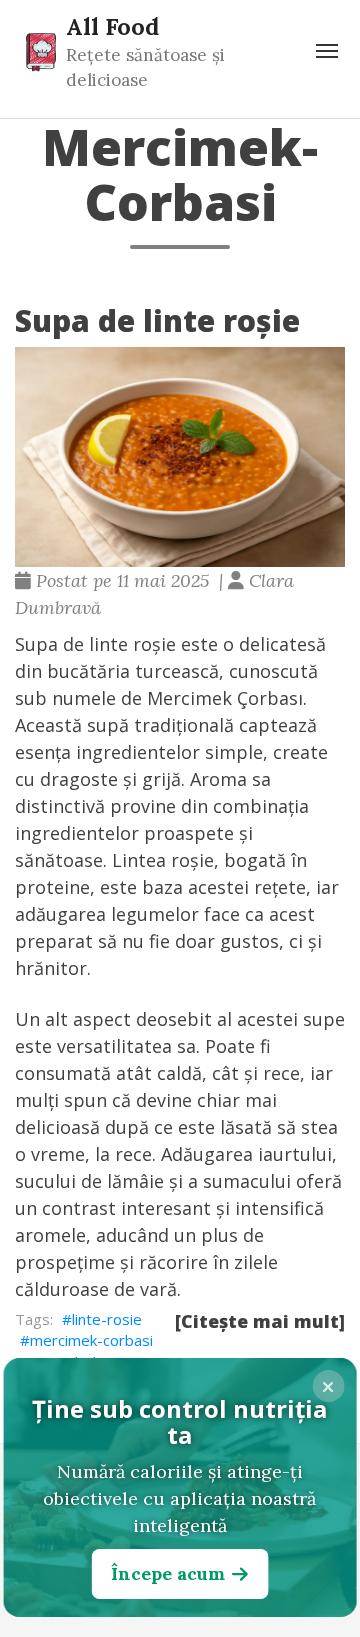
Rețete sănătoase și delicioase (145, 67)
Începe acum (168, 1573)
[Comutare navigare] (327, 51)
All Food (112, 26)
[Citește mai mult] (260, 1321)
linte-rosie (107, 1319)
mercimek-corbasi (91, 1340)
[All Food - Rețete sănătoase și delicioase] (41, 51)
